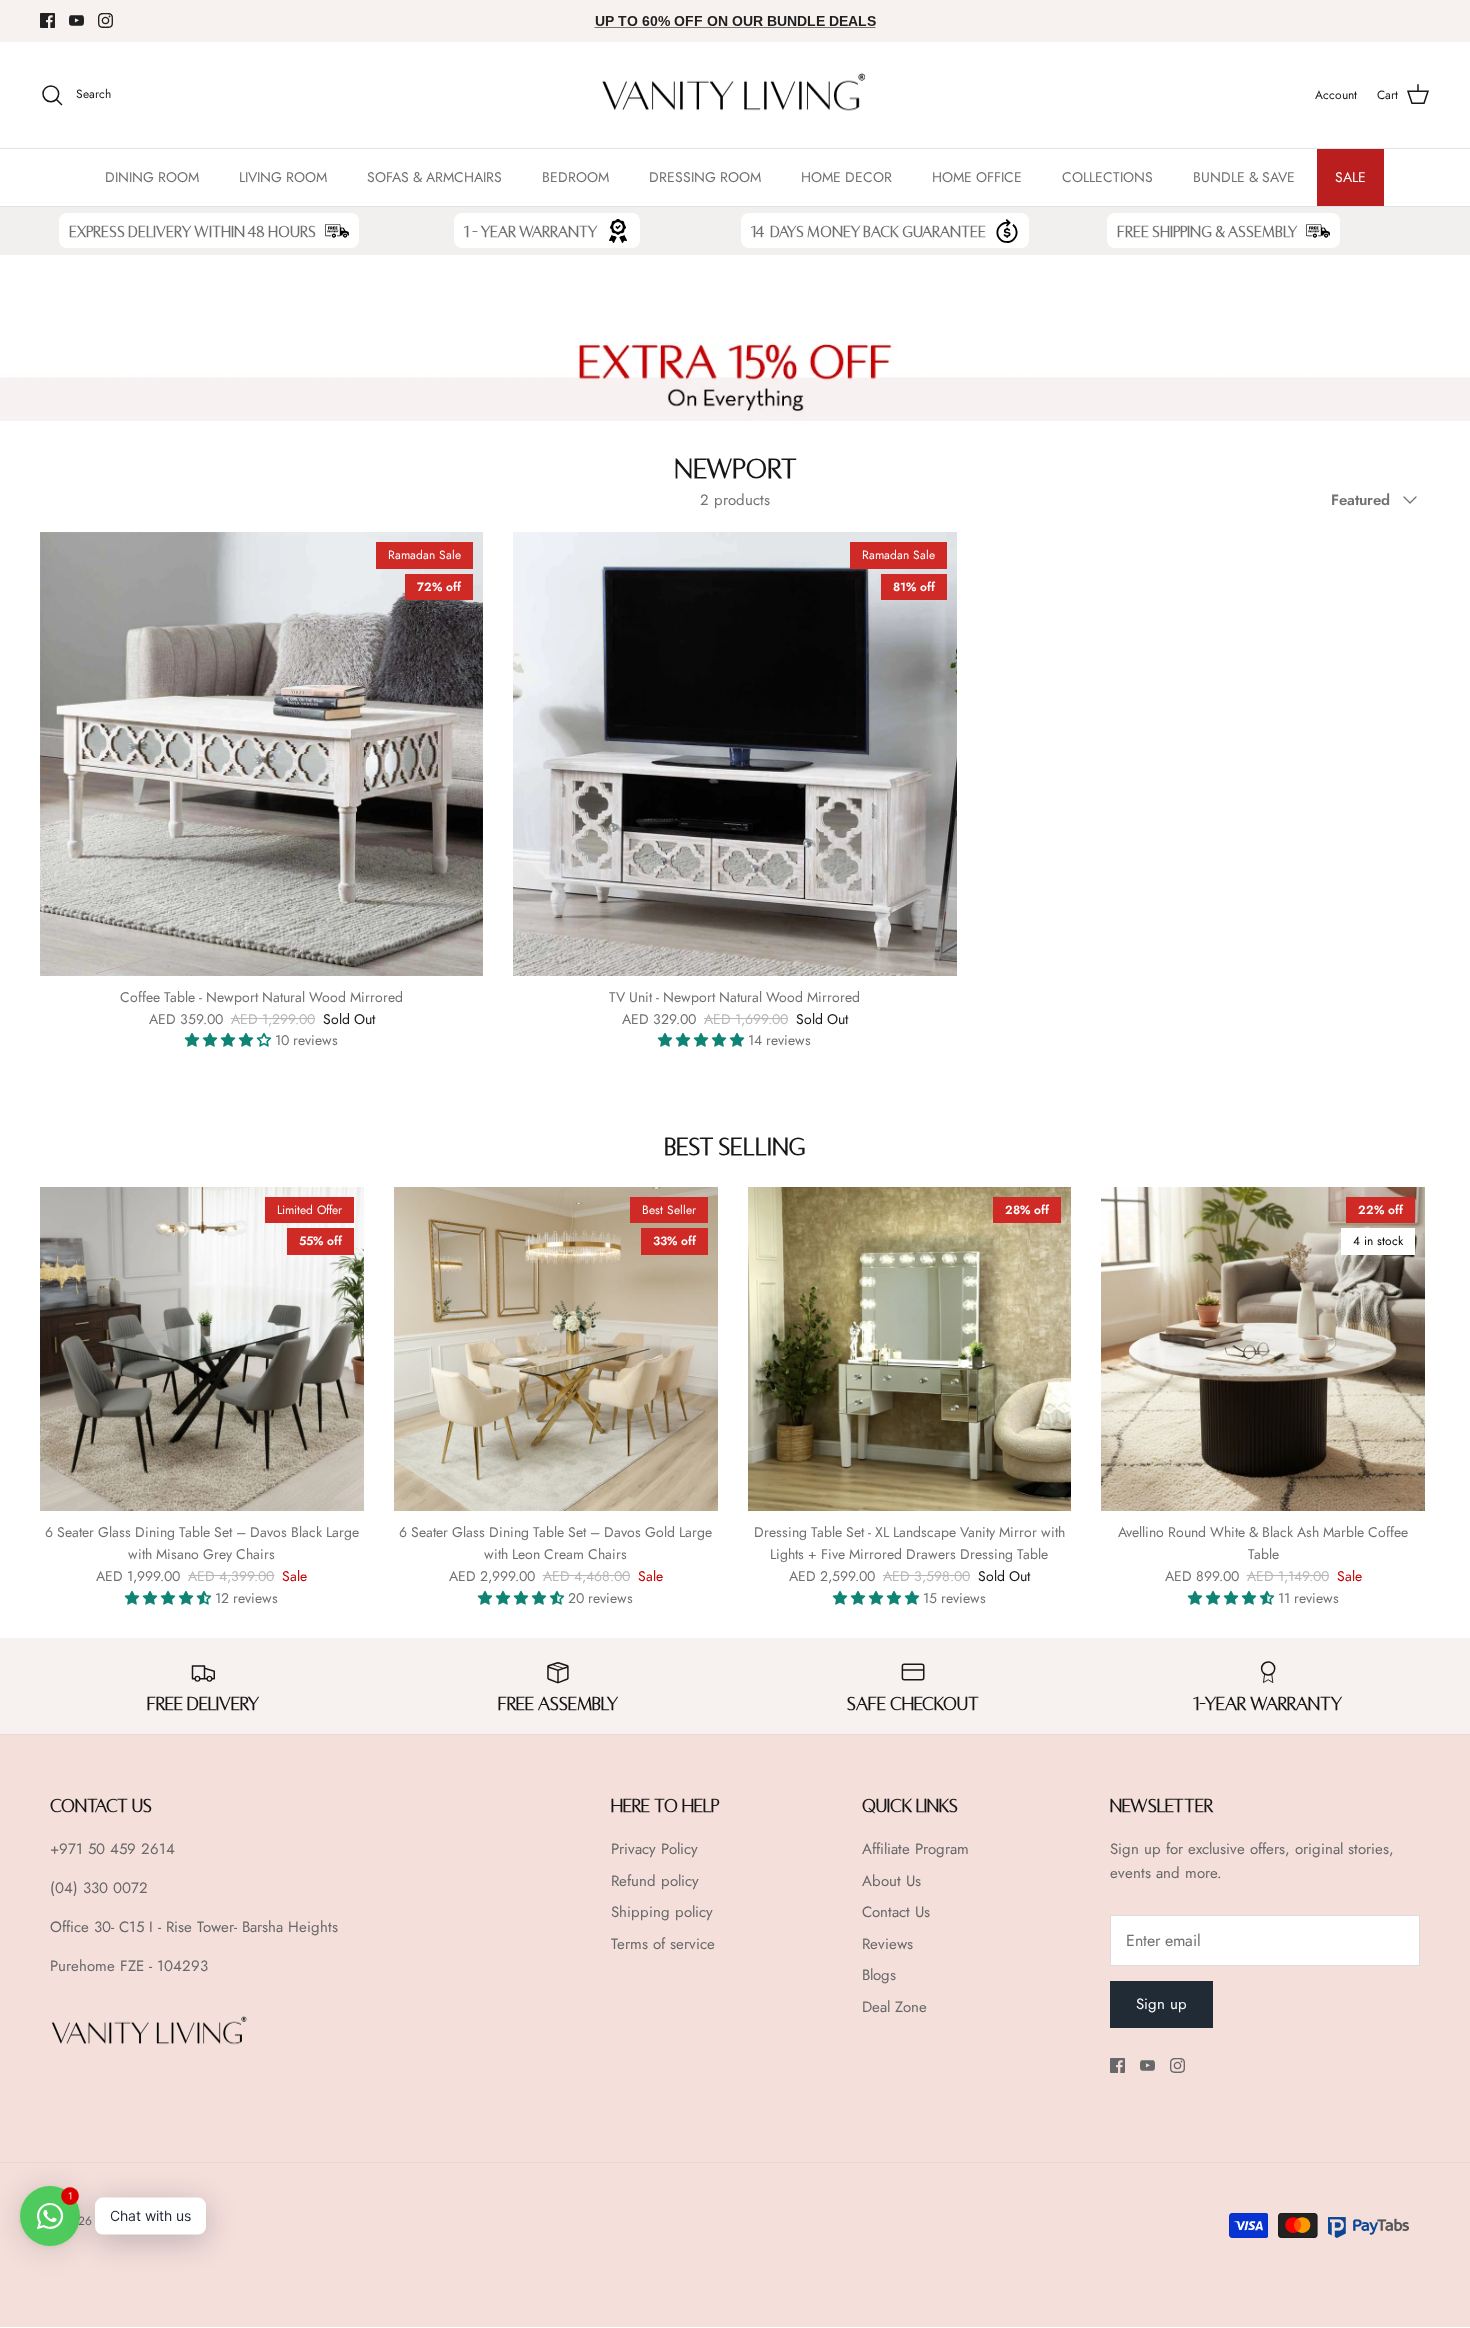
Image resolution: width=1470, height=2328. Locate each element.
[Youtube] (76, 20)
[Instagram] (105, 20)
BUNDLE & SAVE (1244, 177)
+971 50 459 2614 (112, 1849)
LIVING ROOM (283, 177)
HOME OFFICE (977, 177)
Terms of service (663, 1944)
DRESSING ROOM (705, 177)
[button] (230, 1040)
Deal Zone (894, 2007)
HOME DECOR (846, 177)
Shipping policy (662, 1912)
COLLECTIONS (1107, 177)
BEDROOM (575, 177)
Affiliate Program (915, 1849)
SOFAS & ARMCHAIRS (434, 177)
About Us (891, 1881)
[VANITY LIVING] (735, 95)
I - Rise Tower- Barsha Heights (243, 1927)
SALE (1350, 177)
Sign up (1161, 2004)
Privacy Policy (654, 1849)
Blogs (879, 1975)
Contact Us (896, 1912)
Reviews (887, 1944)
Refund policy (655, 1881)
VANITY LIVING (136, 2221)
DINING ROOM (152, 177)
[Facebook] (47, 20)
